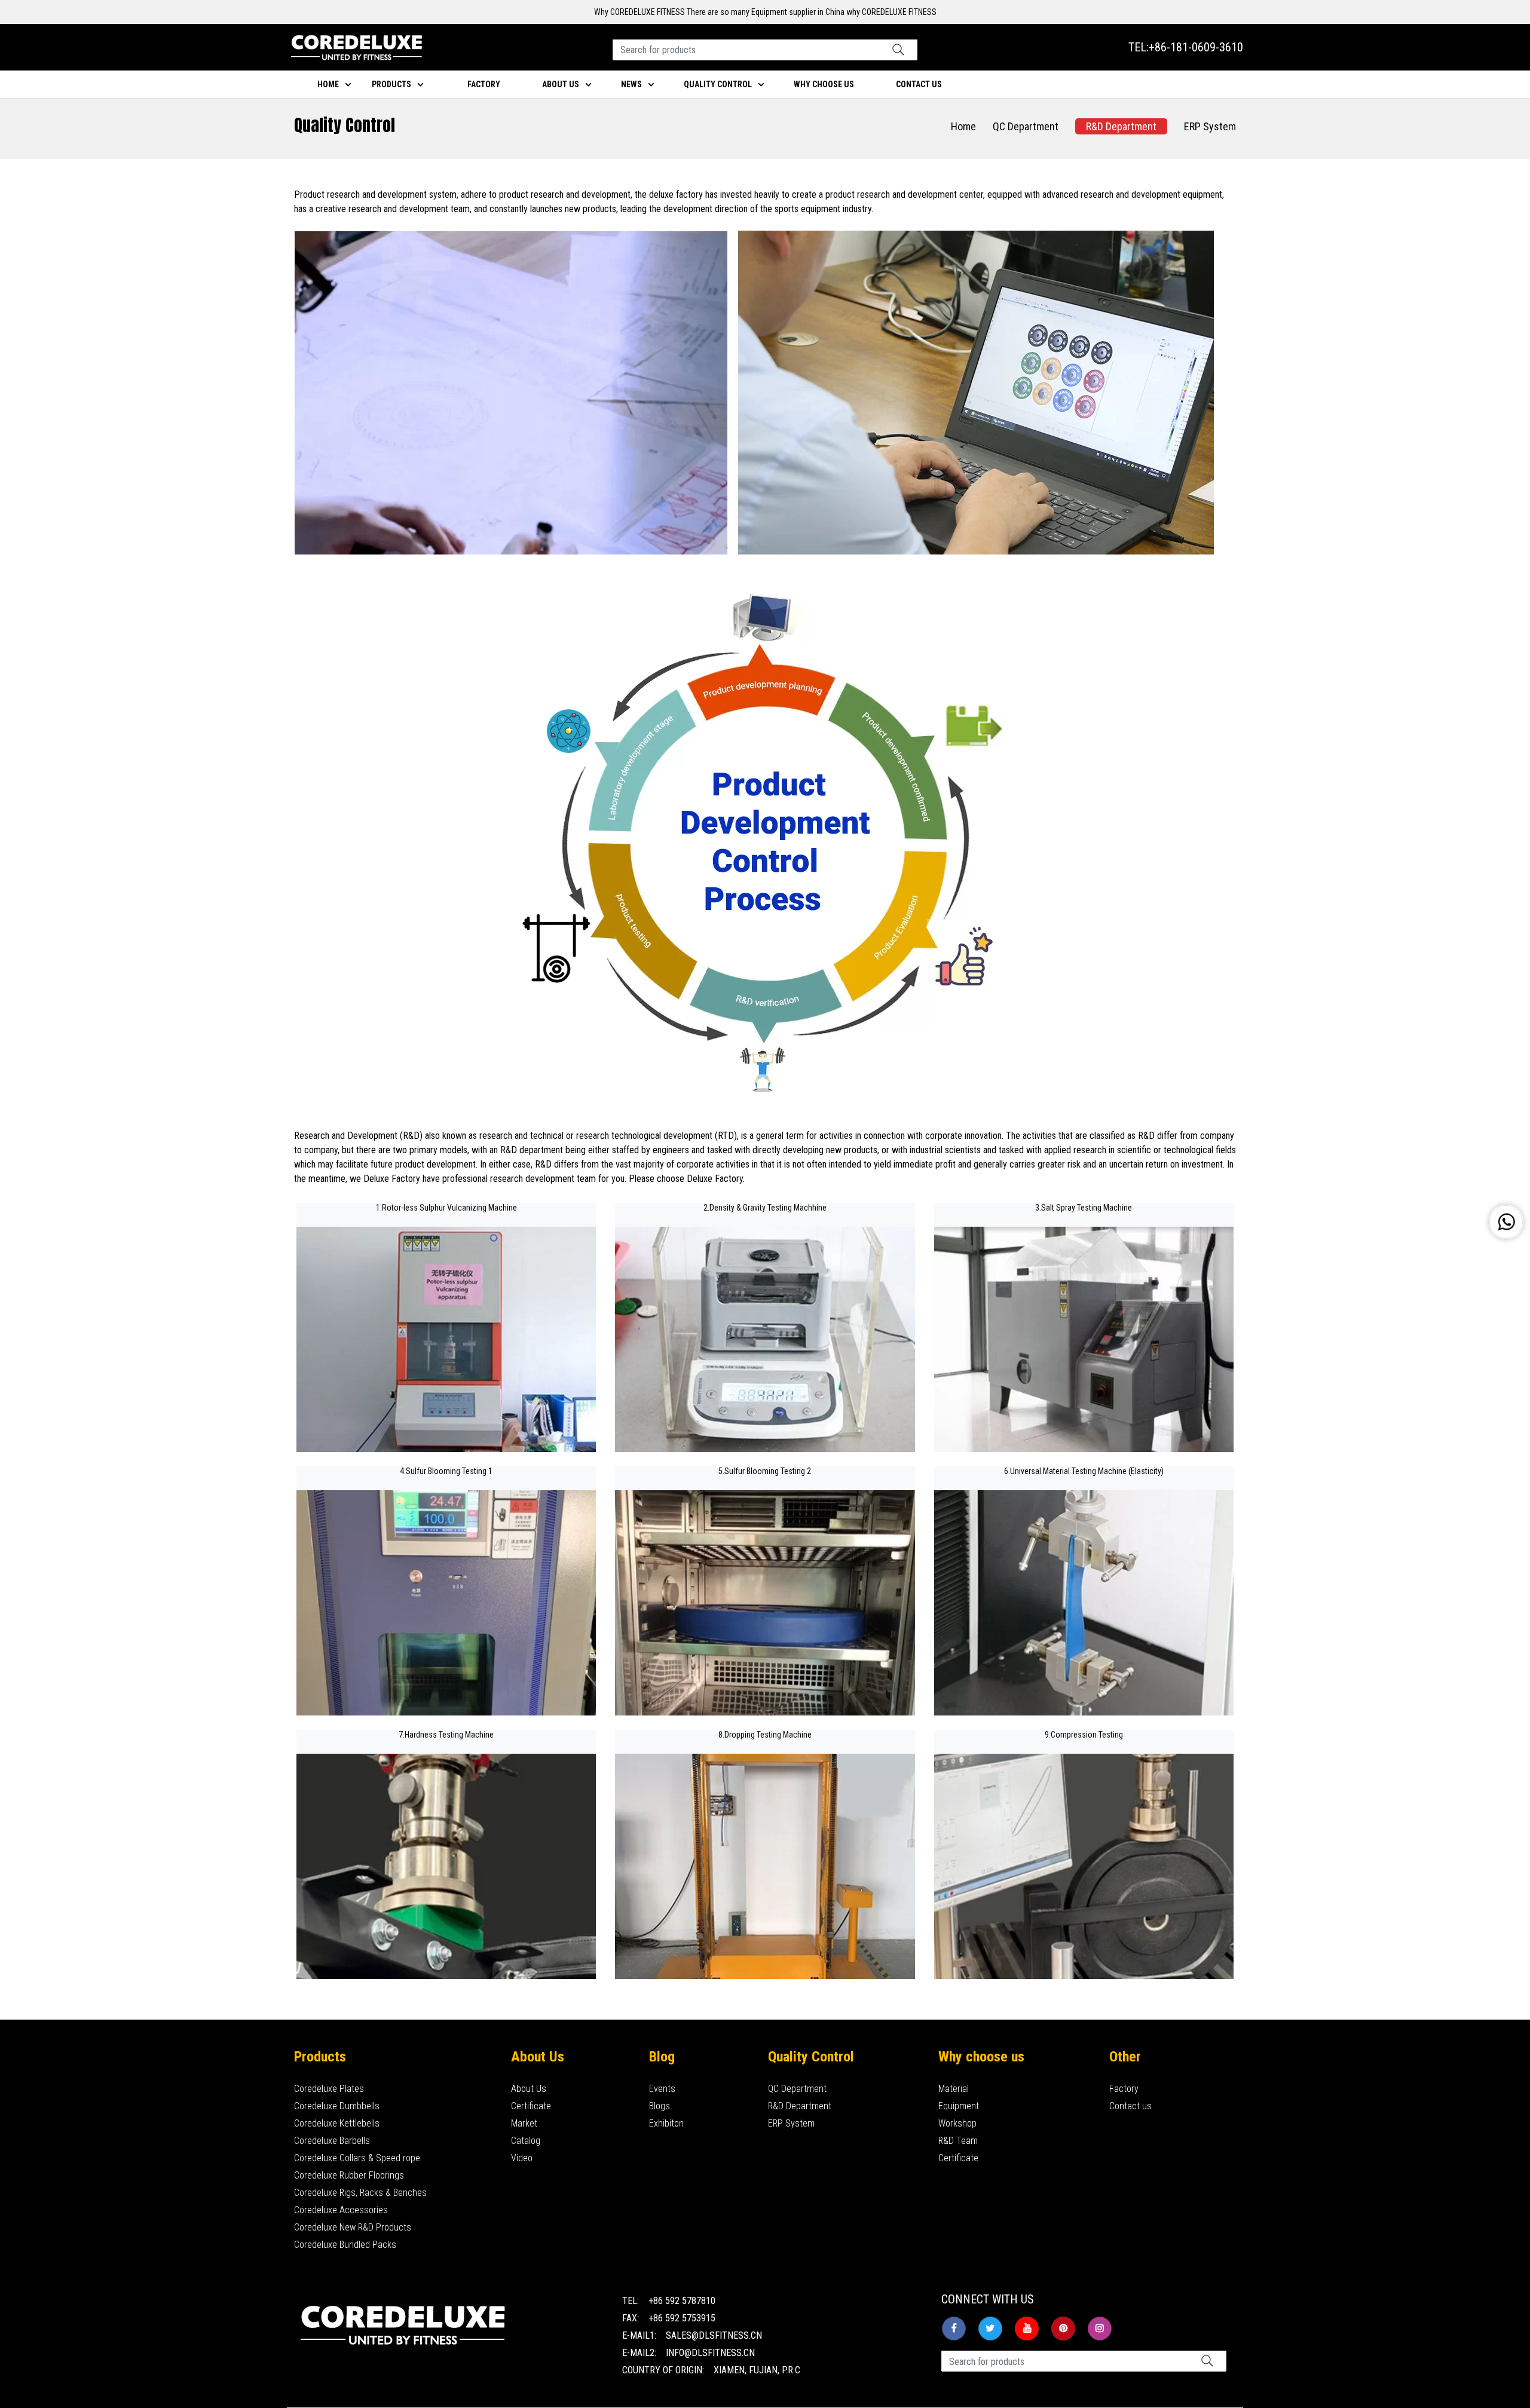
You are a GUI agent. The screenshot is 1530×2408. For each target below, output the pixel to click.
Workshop (957, 2123)
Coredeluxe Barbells (332, 2141)
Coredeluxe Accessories (341, 2210)
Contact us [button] (919, 84)
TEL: (1186, 47)
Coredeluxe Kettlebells (337, 2123)
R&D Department (1121, 126)
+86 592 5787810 (682, 2301)
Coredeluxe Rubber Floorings (349, 2175)
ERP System (1210, 126)
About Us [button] (561, 84)
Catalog (526, 2141)
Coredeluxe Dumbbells (337, 2106)
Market (524, 2123)
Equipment (959, 2106)
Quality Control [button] (718, 84)
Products (391, 84)
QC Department (1026, 126)
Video (522, 2158)
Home (328, 84)
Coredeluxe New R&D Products (353, 2227)
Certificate (531, 2106)
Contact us (1130, 2106)
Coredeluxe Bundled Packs (345, 2245)
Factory (484, 84)
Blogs (660, 2106)
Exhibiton (666, 2123)
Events (662, 2089)
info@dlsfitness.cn (710, 2353)
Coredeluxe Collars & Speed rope (357, 2158)
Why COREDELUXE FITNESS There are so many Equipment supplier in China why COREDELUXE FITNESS (765, 12)
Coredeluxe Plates (329, 2089)
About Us (529, 2089)
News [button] (631, 84)
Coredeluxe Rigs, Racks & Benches (360, 2193)
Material (954, 2089)
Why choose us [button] (824, 84)
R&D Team (958, 2141)
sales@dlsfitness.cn (714, 2335)
